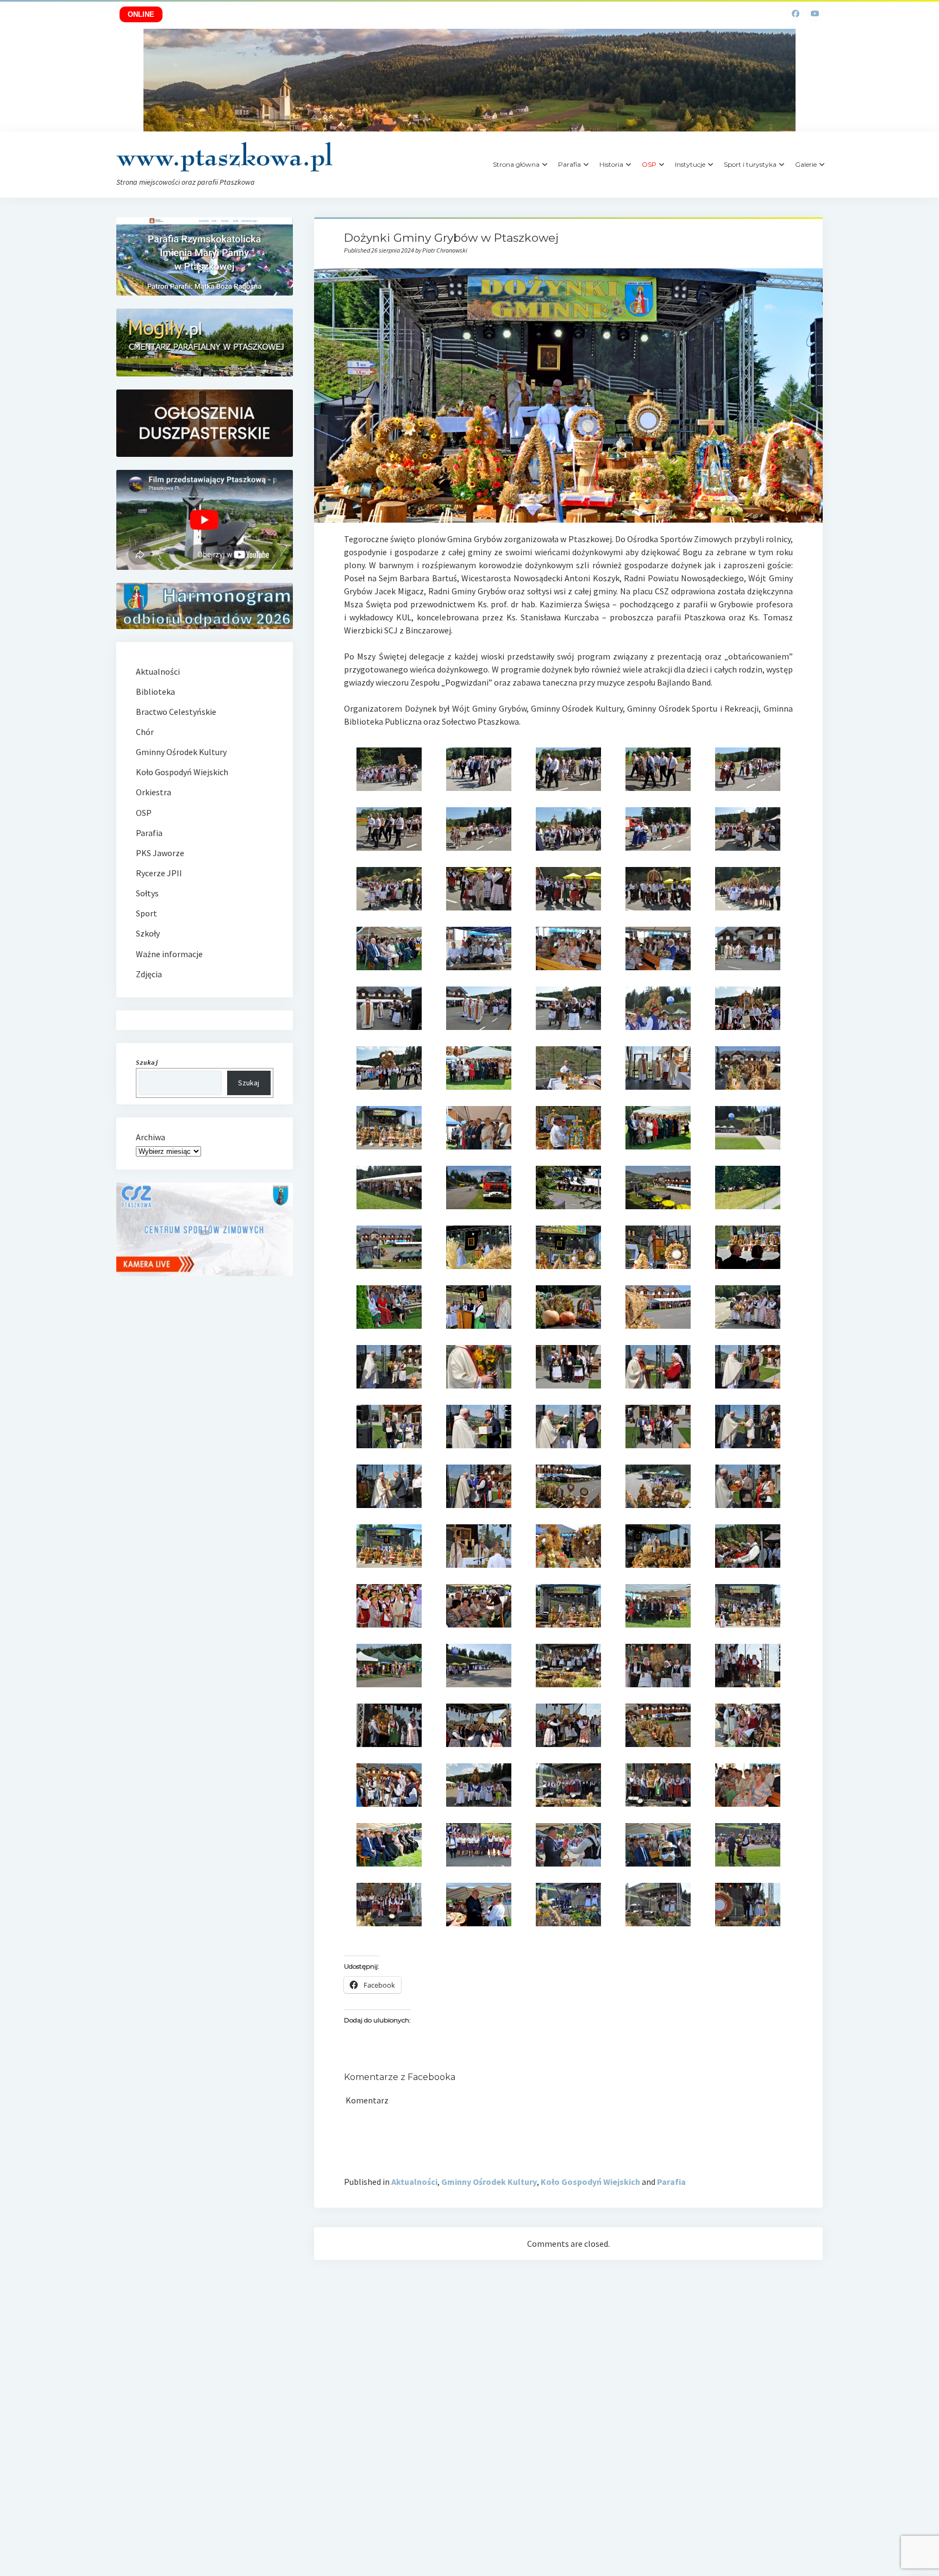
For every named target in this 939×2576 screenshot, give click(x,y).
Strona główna (516, 164)
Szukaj (249, 1083)
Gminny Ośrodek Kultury (489, 2182)
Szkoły (148, 933)
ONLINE (141, 14)
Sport (146, 913)
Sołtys (147, 893)
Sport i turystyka (750, 164)
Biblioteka (155, 692)
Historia (611, 164)
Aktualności (414, 2182)
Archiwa (151, 1137)
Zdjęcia (149, 974)
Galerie (806, 164)
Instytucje (690, 164)
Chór (145, 732)
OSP (144, 813)
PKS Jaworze (160, 853)
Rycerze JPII (159, 873)
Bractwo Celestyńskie (176, 712)
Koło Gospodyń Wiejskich (590, 2182)
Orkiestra (154, 792)
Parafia (569, 164)
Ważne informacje (169, 954)
